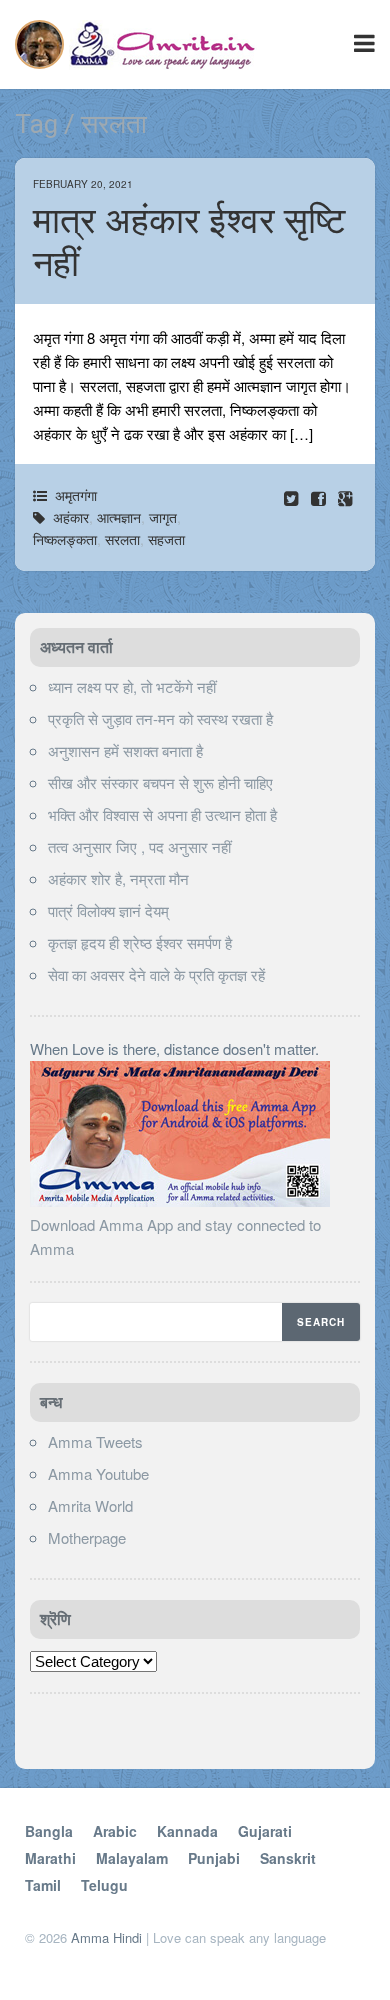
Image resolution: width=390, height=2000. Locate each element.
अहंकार (71, 517)
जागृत (163, 517)
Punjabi (214, 1858)
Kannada (187, 1831)
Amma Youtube (98, 1473)
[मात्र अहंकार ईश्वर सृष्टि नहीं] (320, 497)
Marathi (50, 1858)
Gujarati (265, 1831)
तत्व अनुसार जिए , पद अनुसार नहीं (139, 846)
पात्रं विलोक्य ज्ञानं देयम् (108, 910)
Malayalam (132, 1858)
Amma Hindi (106, 1937)
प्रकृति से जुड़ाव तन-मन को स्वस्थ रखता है (160, 718)
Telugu (104, 1885)
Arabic (115, 1831)
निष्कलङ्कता (65, 539)
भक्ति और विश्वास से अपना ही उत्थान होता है (162, 814)
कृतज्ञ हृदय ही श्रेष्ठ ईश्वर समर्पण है (140, 942)
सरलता (122, 539)
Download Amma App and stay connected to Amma (175, 1236)
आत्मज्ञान (119, 517)
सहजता (166, 539)
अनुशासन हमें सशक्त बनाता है (125, 750)
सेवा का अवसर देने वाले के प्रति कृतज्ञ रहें (156, 974)
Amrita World (90, 1505)
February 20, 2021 (83, 184)
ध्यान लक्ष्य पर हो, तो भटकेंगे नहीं (132, 686)
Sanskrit (288, 1858)
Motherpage (87, 1537)
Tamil (43, 1885)
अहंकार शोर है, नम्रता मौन (118, 878)
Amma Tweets (95, 1441)
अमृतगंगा (76, 495)
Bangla (49, 1831)
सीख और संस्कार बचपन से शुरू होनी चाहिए (160, 782)
